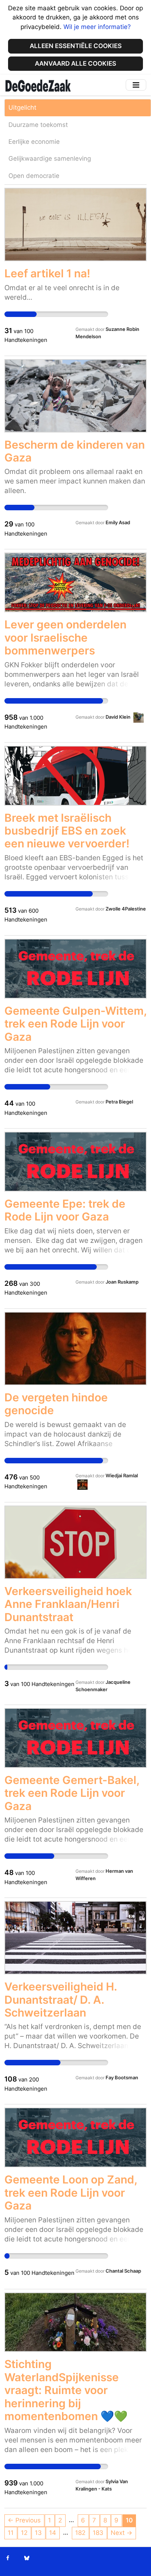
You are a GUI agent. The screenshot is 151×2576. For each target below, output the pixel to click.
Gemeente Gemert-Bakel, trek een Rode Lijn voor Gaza (72, 1793)
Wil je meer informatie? (97, 27)
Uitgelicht (22, 107)
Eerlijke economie (34, 142)
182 (80, 2533)
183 (98, 2533)
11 (11, 2533)
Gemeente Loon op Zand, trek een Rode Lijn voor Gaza (71, 2192)
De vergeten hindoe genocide (56, 1404)
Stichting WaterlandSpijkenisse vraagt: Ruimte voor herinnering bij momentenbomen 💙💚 (66, 2390)
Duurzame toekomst (38, 125)
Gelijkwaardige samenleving (50, 158)
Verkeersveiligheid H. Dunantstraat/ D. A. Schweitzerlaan (61, 1999)
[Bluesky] (27, 2558)
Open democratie (34, 176)
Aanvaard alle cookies (75, 63)
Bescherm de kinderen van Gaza (75, 451)
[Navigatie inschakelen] (136, 85)
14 (53, 2533)
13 (38, 2533)
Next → (121, 2533)
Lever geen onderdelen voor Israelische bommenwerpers (65, 637)
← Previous (24, 2520)
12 (24, 2533)
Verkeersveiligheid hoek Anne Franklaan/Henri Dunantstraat (68, 1604)
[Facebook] (8, 2558)
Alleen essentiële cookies (76, 46)
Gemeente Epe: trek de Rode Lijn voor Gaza (65, 1210)
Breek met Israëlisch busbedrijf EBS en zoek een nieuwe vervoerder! (67, 831)
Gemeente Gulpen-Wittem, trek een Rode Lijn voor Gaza (75, 1024)
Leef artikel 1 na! (47, 273)
